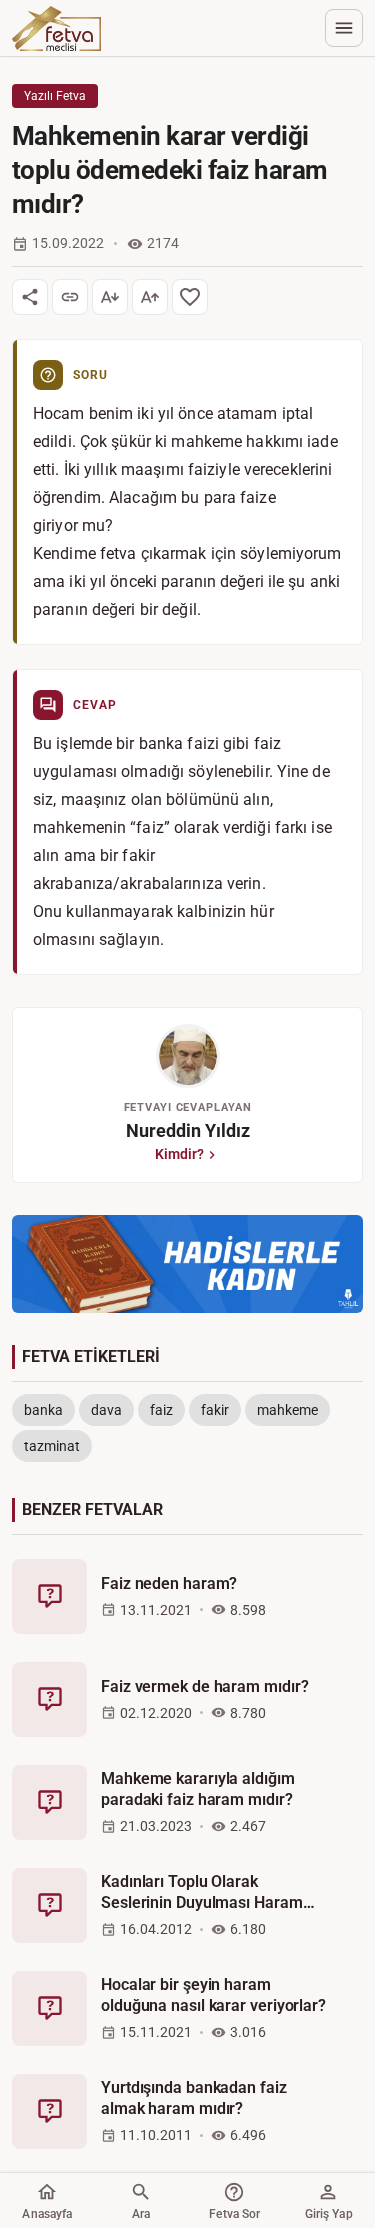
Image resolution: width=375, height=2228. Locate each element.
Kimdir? (179, 1154)
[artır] (150, 297)
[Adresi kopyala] (70, 297)
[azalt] (110, 297)
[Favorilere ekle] (190, 297)
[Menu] (344, 28)
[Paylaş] (30, 297)
